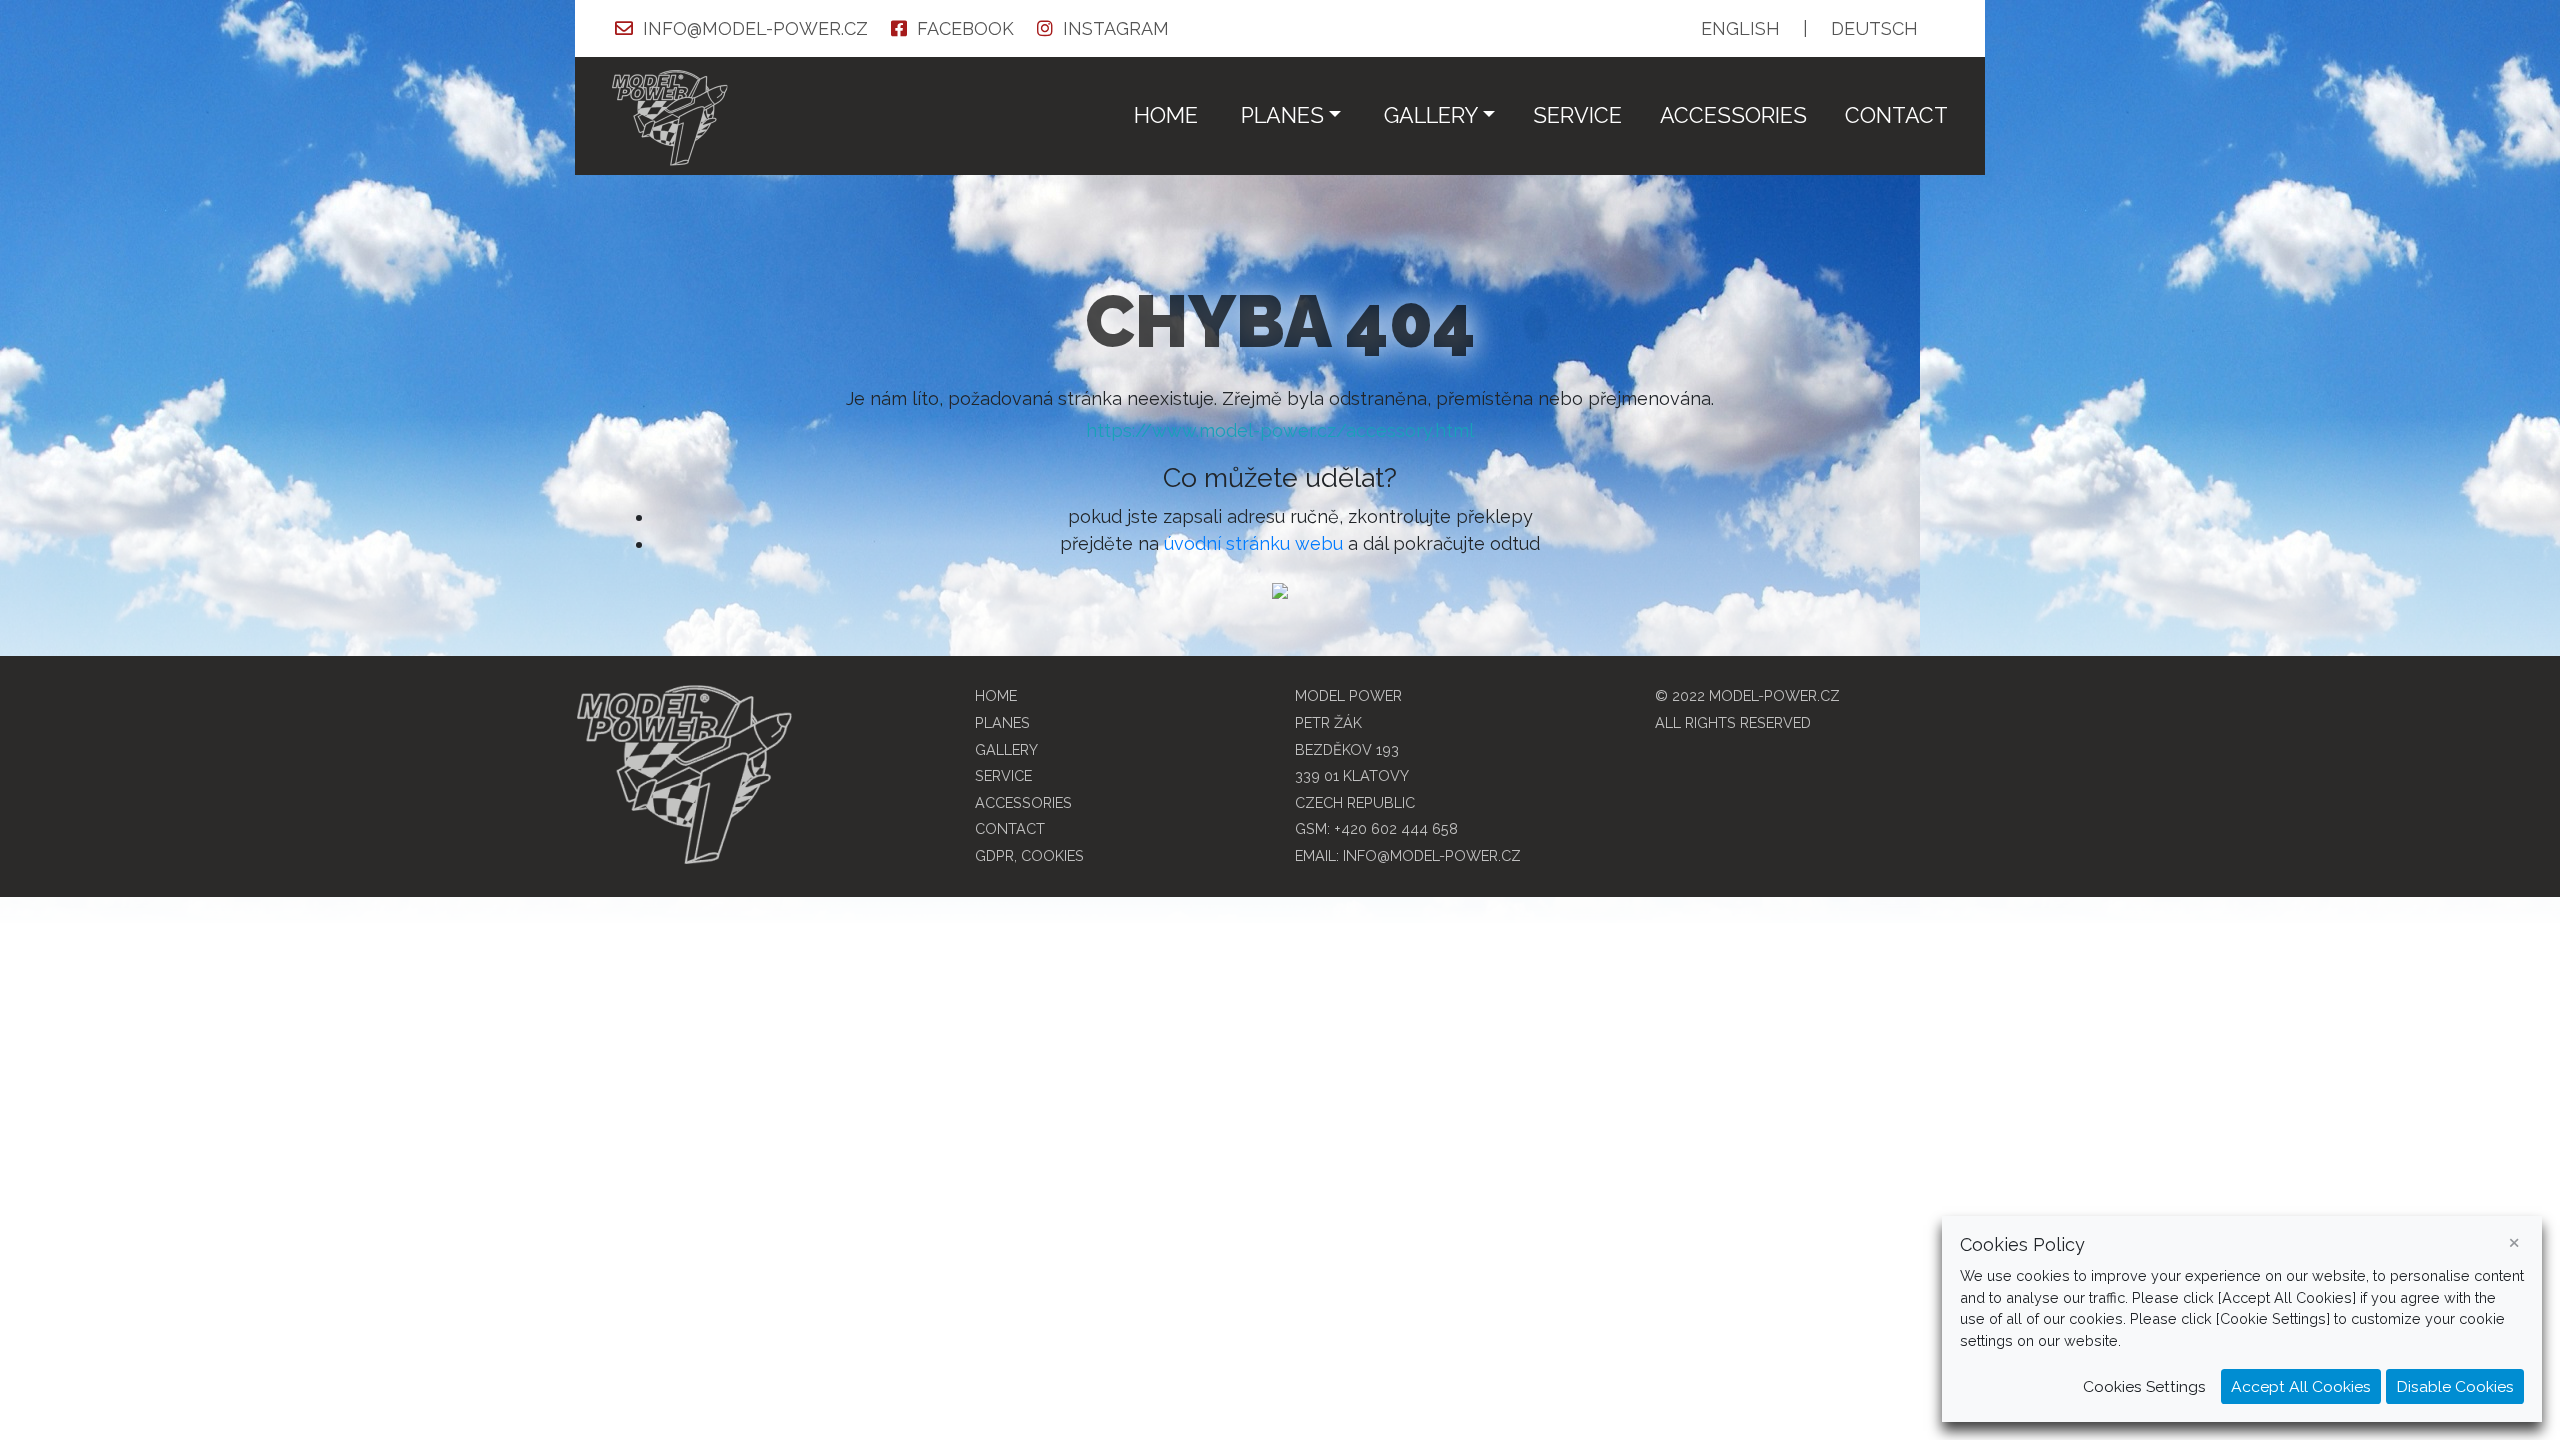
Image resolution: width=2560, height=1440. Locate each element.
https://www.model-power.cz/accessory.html (1280, 430)
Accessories (1733, 115)
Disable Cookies (2455, 1386)
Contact (1896, 115)
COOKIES (1052, 855)
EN (1740, 28)
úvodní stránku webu (1253, 543)
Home (1166, 115)
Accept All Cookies (2301, 1386)
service (1577, 115)
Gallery (1006, 749)
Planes (1002, 722)
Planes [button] (1282, 115)
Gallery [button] (1431, 115)
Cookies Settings (2144, 1386)
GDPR (994, 855)
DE (1874, 28)
